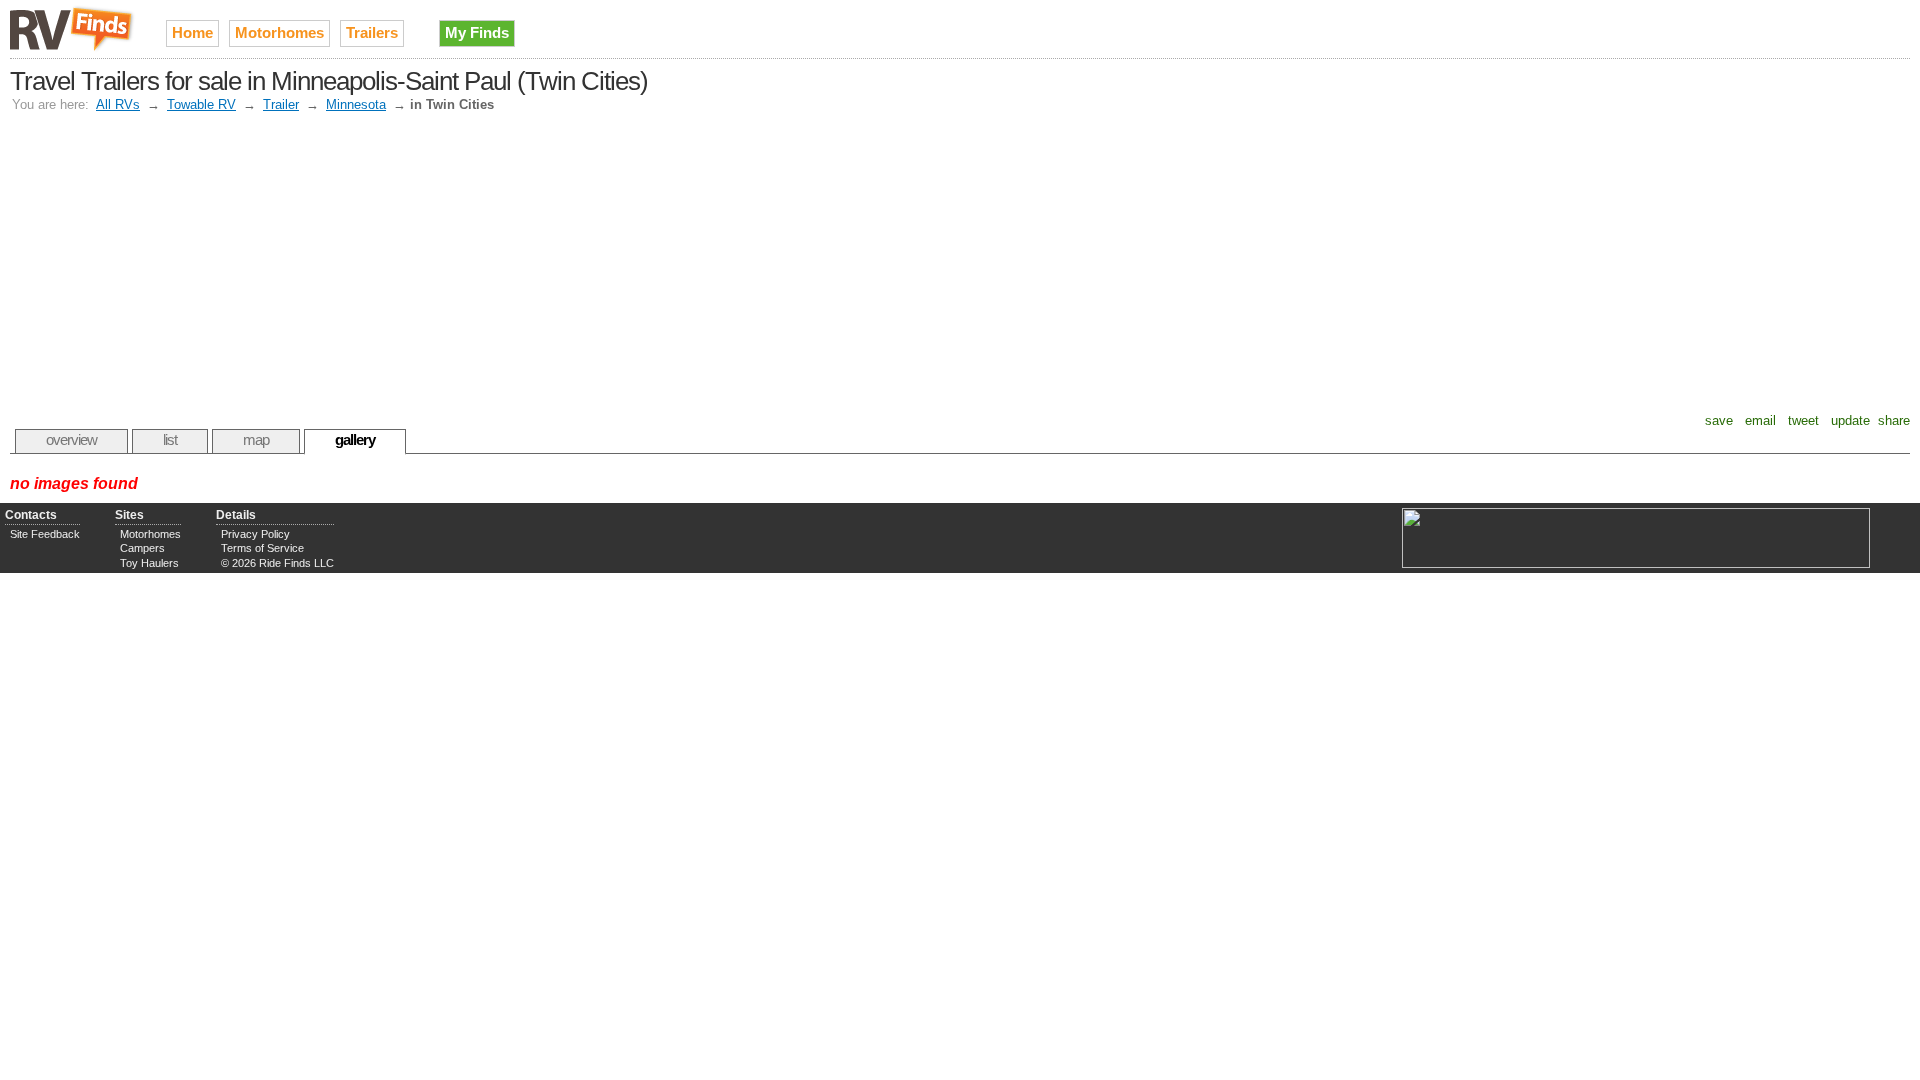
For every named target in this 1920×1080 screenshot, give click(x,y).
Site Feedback (45, 534)
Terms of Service (262, 548)
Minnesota (356, 104)
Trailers (372, 32)
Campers (142, 548)
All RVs (118, 104)
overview (71, 439)
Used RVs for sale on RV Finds (73, 29)
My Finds (477, 32)
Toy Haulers (149, 563)
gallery (355, 439)
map (256, 439)
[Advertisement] (960, 263)
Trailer (281, 104)
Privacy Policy (255, 534)
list (170, 439)
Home (192, 32)
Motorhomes (279, 32)
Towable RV (201, 104)
